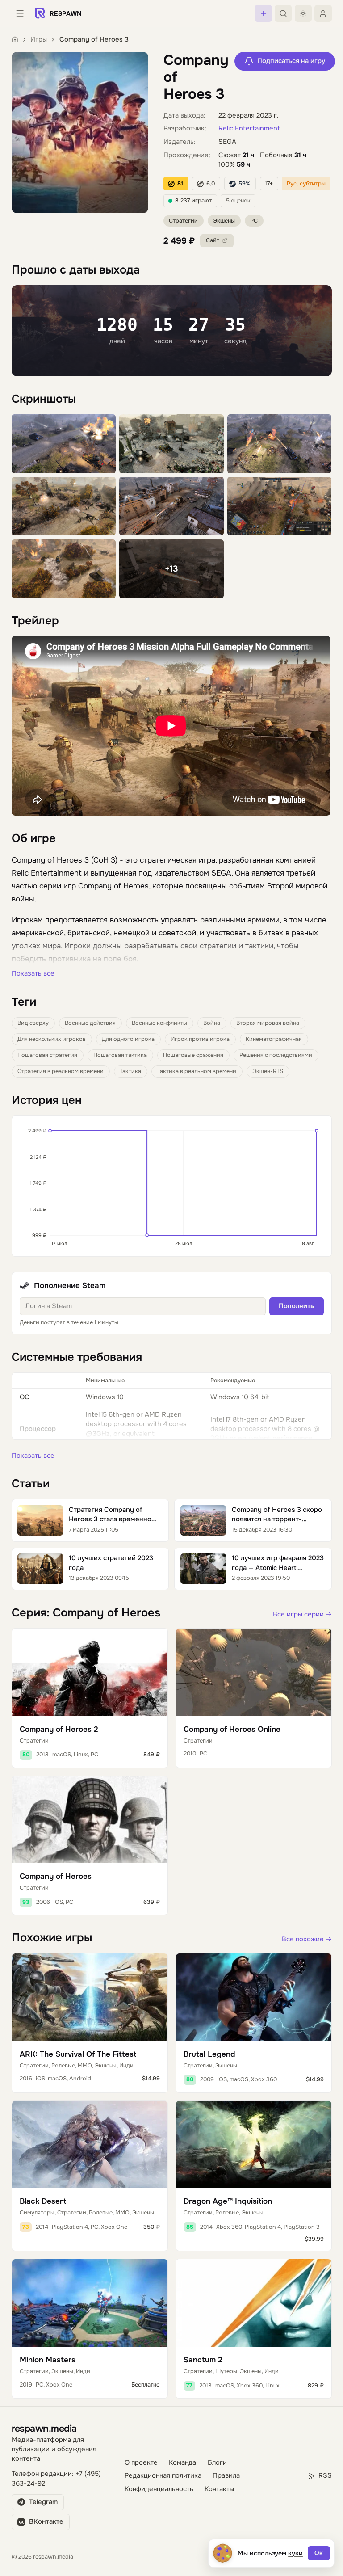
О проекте (141, 2463)
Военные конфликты (159, 1023)
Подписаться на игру (291, 61)
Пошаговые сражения (193, 1055)
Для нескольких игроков (52, 1039)
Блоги (217, 2463)
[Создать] (263, 13)
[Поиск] (283, 13)
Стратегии (183, 221)
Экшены (224, 221)
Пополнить (296, 1306)
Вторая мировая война (268, 1023)
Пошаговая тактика (120, 1055)
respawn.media (44, 2428)
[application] (172, 1186)
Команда (182, 2463)
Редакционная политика (163, 2476)
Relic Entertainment (249, 128)
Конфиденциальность (159, 2489)
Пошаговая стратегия (47, 1055)
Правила (226, 2476)
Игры (39, 40)
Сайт (213, 240)
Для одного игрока (128, 1039)
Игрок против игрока (200, 1039)
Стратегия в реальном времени (61, 1071)
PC (254, 221)
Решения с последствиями (276, 1055)
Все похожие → (307, 1939)
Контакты (219, 2489)
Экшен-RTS (268, 1071)
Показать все (33, 974)
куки (295, 2553)
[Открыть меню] (20, 13)
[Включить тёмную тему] (303, 13)
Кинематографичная (274, 1039)
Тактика (130, 1071)
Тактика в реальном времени (197, 1071)
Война (212, 1023)
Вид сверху (33, 1023)
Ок (319, 2553)
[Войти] (323, 13)
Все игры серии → (302, 1614)
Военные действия (90, 1023)
